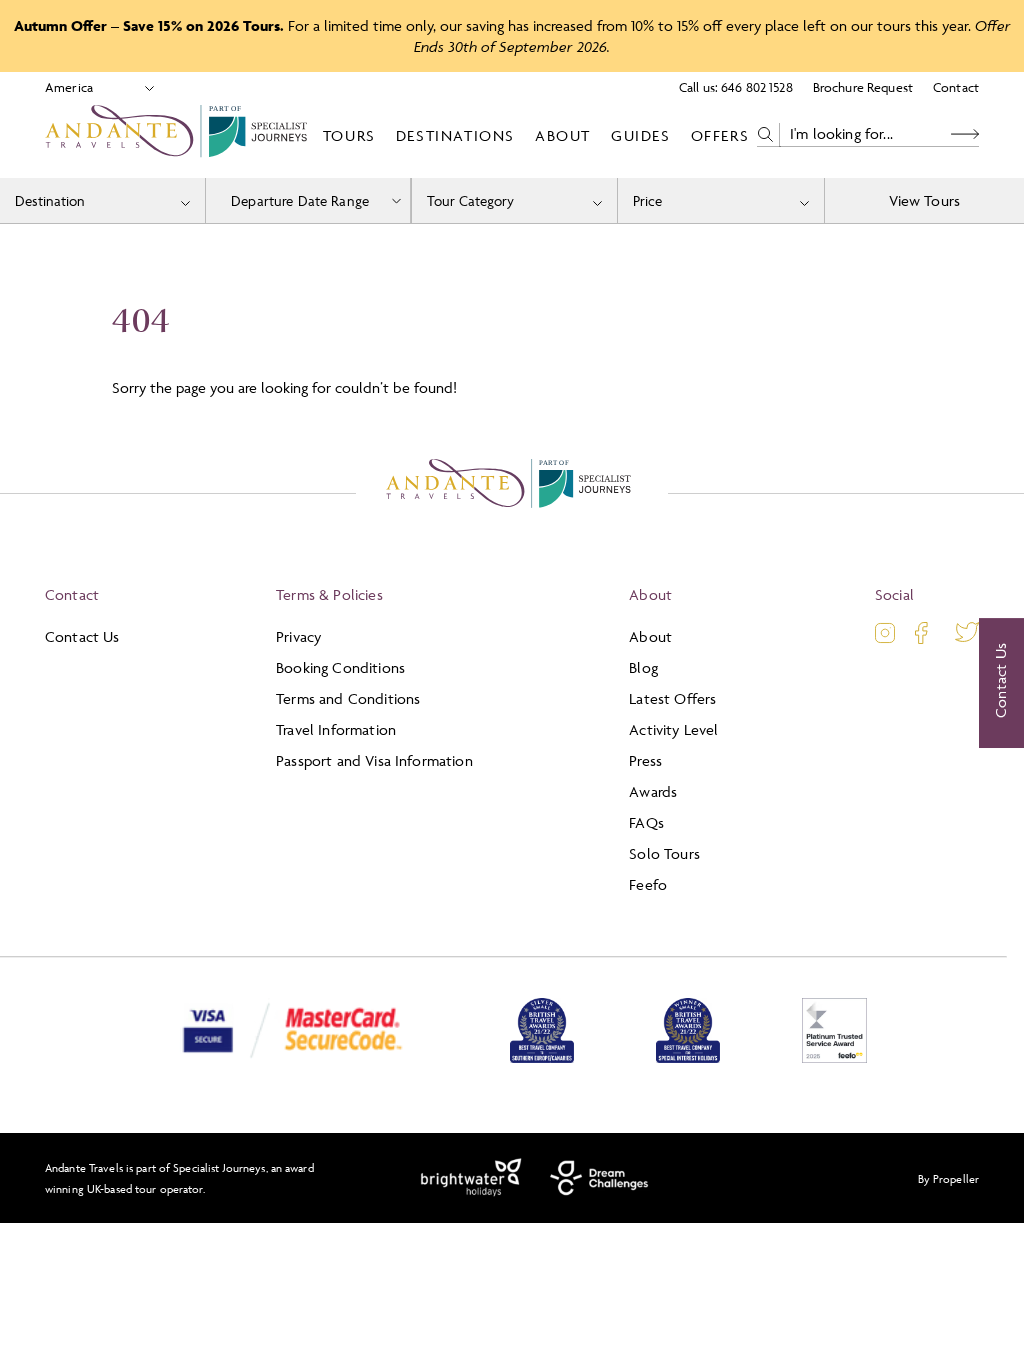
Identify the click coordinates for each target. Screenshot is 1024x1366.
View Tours (925, 200)
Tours (349, 135)
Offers (720, 135)
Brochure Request (863, 87)
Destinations (455, 135)
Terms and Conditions (348, 698)
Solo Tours (664, 853)
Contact (956, 87)
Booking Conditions (340, 667)
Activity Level (673, 729)
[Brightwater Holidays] (471, 1178)
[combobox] (102, 200)
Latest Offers (672, 698)
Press (645, 760)
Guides (641, 135)
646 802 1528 (757, 87)
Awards (653, 791)
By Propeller (948, 1178)
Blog (643, 667)
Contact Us (82, 636)
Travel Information (336, 729)
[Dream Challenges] (599, 1178)
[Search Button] (965, 134)
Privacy (298, 636)
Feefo (648, 884)
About (563, 135)
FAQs (646, 822)
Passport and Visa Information (374, 760)
